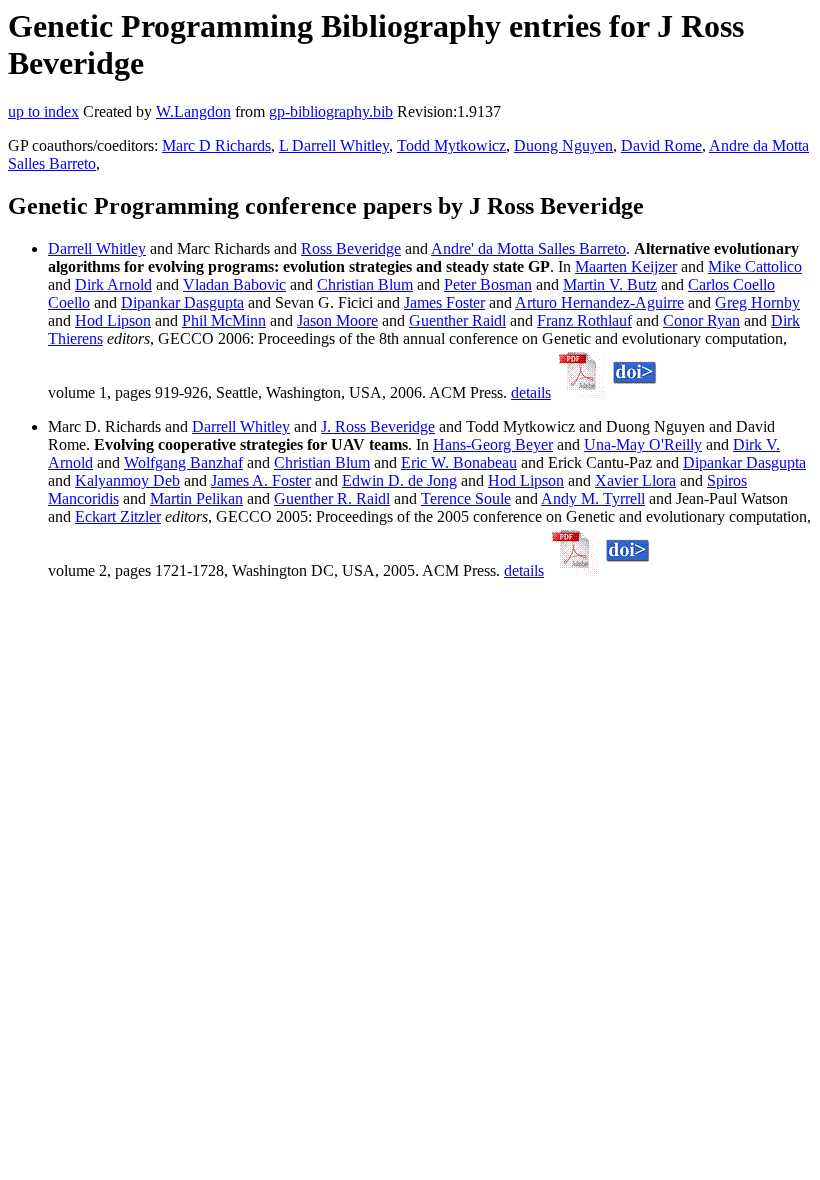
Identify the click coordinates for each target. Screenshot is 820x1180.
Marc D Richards (216, 145)
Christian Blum (365, 284)
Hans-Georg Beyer (493, 444)
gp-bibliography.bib (331, 111)
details (531, 392)
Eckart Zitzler (118, 516)
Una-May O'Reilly (643, 444)
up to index (43, 111)
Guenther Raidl (457, 320)
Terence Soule (466, 498)
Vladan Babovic (234, 284)
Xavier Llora (635, 480)
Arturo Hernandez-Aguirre (599, 302)
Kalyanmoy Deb (127, 480)
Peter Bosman (488, 284)
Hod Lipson (113, 320)
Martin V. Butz (610, 284)
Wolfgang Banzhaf (183, 462)
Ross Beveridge (351, 248)
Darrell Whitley (97, 248)
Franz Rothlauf (584, 320)
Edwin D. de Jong (399, 480)
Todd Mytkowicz (451, 145)
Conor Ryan (701, 320)
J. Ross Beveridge (378, 426)
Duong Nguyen (563, 145)
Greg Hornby (757, 302)
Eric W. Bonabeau (459, 462)
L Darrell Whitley (334, 145)
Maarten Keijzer (626, 266)
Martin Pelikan (196, 498)
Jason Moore (337, 320)
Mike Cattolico (755, 266)
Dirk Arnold (113, 284)
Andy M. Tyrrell (593, 498)
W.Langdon (193, 111)
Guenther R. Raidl (332, 498)
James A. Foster (261, 480)
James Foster (444, 302)
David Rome (661, 145)
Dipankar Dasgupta (182, 302)
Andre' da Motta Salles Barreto (528, 248)
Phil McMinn (224, 320)
